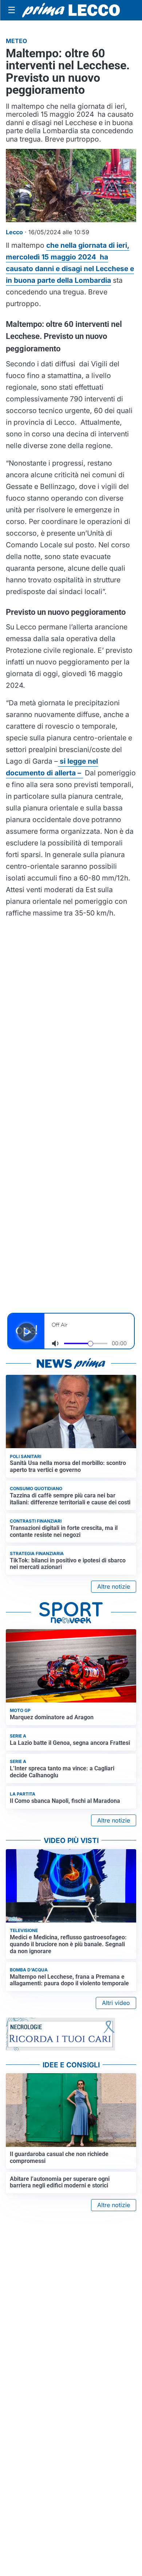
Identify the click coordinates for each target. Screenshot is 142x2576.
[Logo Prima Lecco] (71, 10)
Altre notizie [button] (114, 1586)
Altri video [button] (116, 2003)
